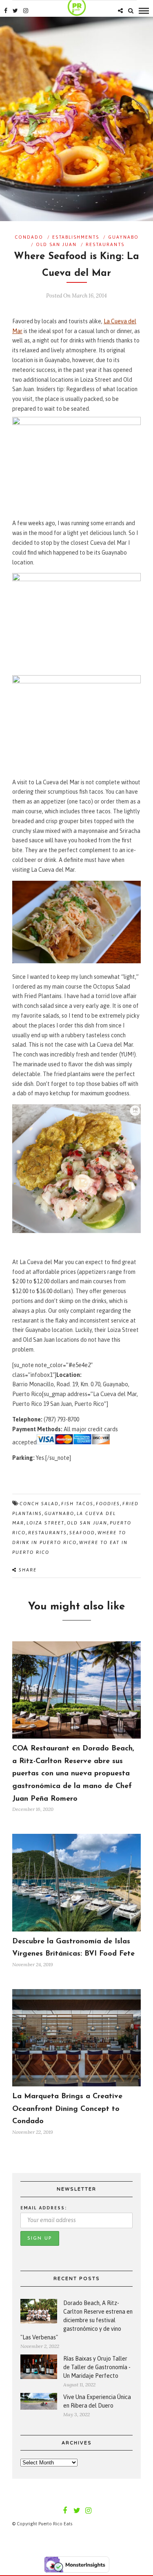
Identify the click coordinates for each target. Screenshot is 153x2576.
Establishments (76, 237)
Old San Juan (56, 244)
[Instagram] (26, 11)
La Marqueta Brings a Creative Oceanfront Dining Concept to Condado (67, 2109)
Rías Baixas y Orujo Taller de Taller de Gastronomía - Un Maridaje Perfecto (97, 2367)
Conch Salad (39, 1504)
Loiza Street (45, 1523)
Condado (29, 237)
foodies (108, 1504)
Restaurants (105, 244)
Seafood (82, 1533)
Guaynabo (123, 237)
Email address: (44, 2208)
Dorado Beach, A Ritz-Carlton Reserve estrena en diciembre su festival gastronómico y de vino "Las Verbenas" (76, 2320)
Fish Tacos (77, 1504)
